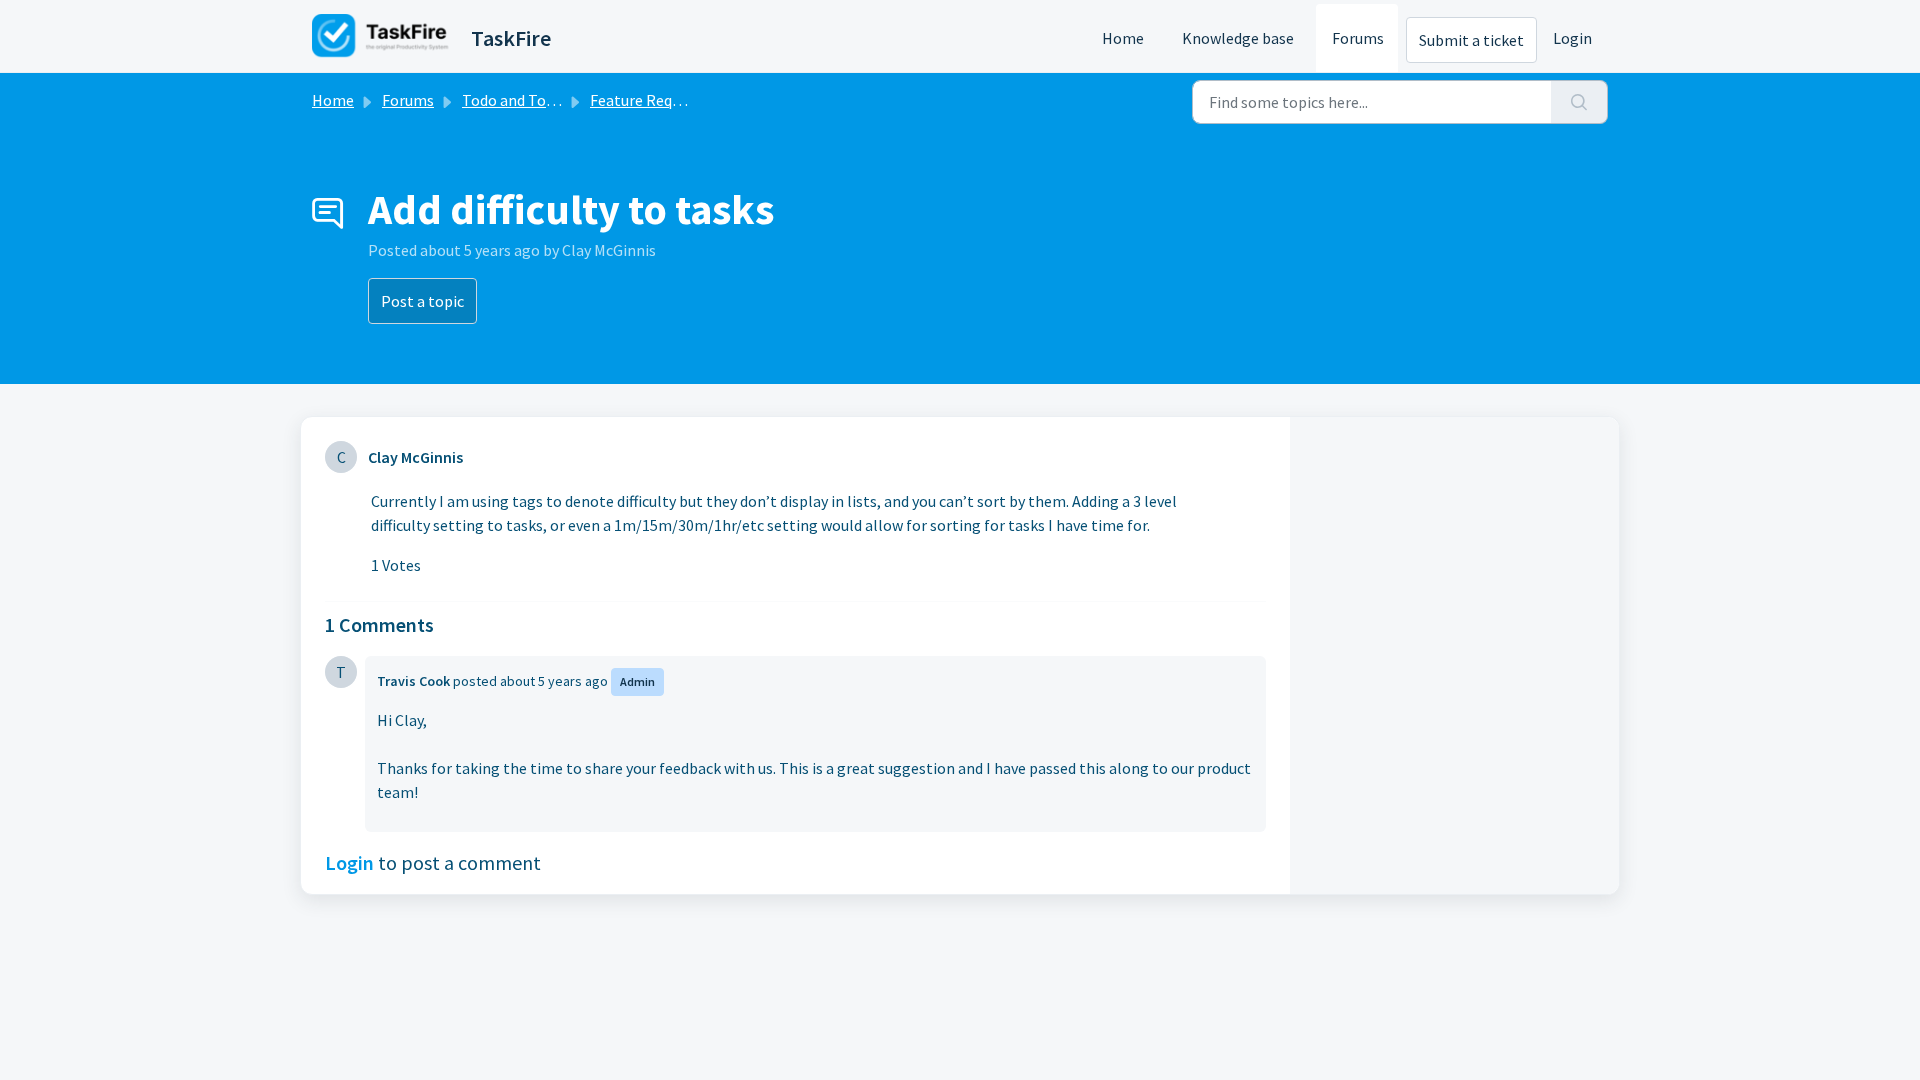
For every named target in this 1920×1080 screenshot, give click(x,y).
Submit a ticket (1471, 40)
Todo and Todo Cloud (533, 100)
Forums (1358, 38)
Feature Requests (649, 100)
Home (1123, 38)
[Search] (1579, 102)
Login (1572, 38)
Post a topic (422, 301)
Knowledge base (1238, 38)
